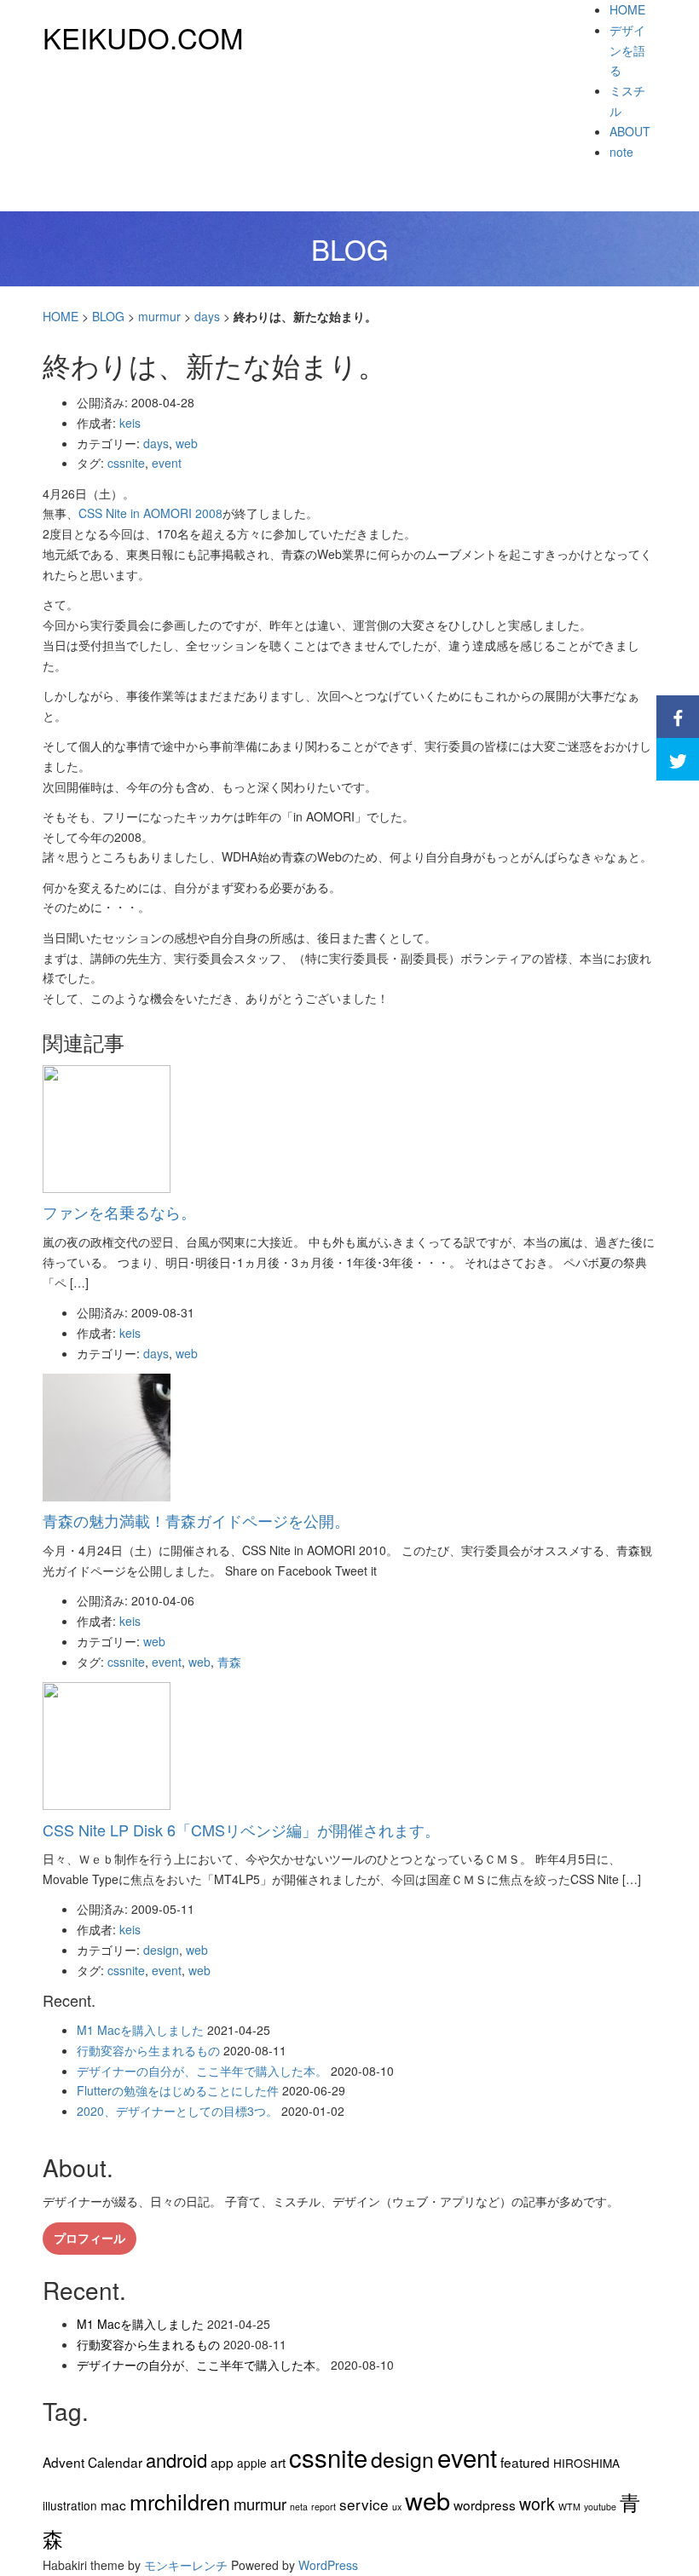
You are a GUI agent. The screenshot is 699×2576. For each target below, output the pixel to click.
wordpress (485, 2504)
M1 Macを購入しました (140, 2030)
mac (113, 2504)
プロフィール (90, 2238)
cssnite (126, 463)
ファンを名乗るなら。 (119, 1212)
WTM (569, 2507)
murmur (159, 316)
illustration (70, 2505)
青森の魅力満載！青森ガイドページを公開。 (196, 1520)
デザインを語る (627, 50)
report (324, 2507)
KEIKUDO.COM (143, 37)
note (621, 152)
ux (397, 2507)
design (161, 1950)
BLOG (108, 316)
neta (299, 2507)
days (207, 316)
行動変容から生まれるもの (148, 2050)
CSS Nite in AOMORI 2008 (150, 513)
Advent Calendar (92, 2462)
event (167, 463)
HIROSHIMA (586, 2463)
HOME (627, 9)
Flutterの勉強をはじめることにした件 (178, 2090)
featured (525, 2462)
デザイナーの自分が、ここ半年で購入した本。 (202, 2071)
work (537, 2504)
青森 (229, 1662)
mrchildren (180, 2501)
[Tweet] (678, 759)
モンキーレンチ (186, 2565)
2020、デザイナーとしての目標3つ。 (177, 2111)
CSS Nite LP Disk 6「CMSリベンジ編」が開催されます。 (241, 1830)
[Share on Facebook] (678, 717)
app (222, 2462)
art (278, 2462)
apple (252, 2463)
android (176, 2460)
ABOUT (630, 131)
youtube (600, 2507)
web (187, 443)
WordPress (328, 2565)
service (364, 2504)
